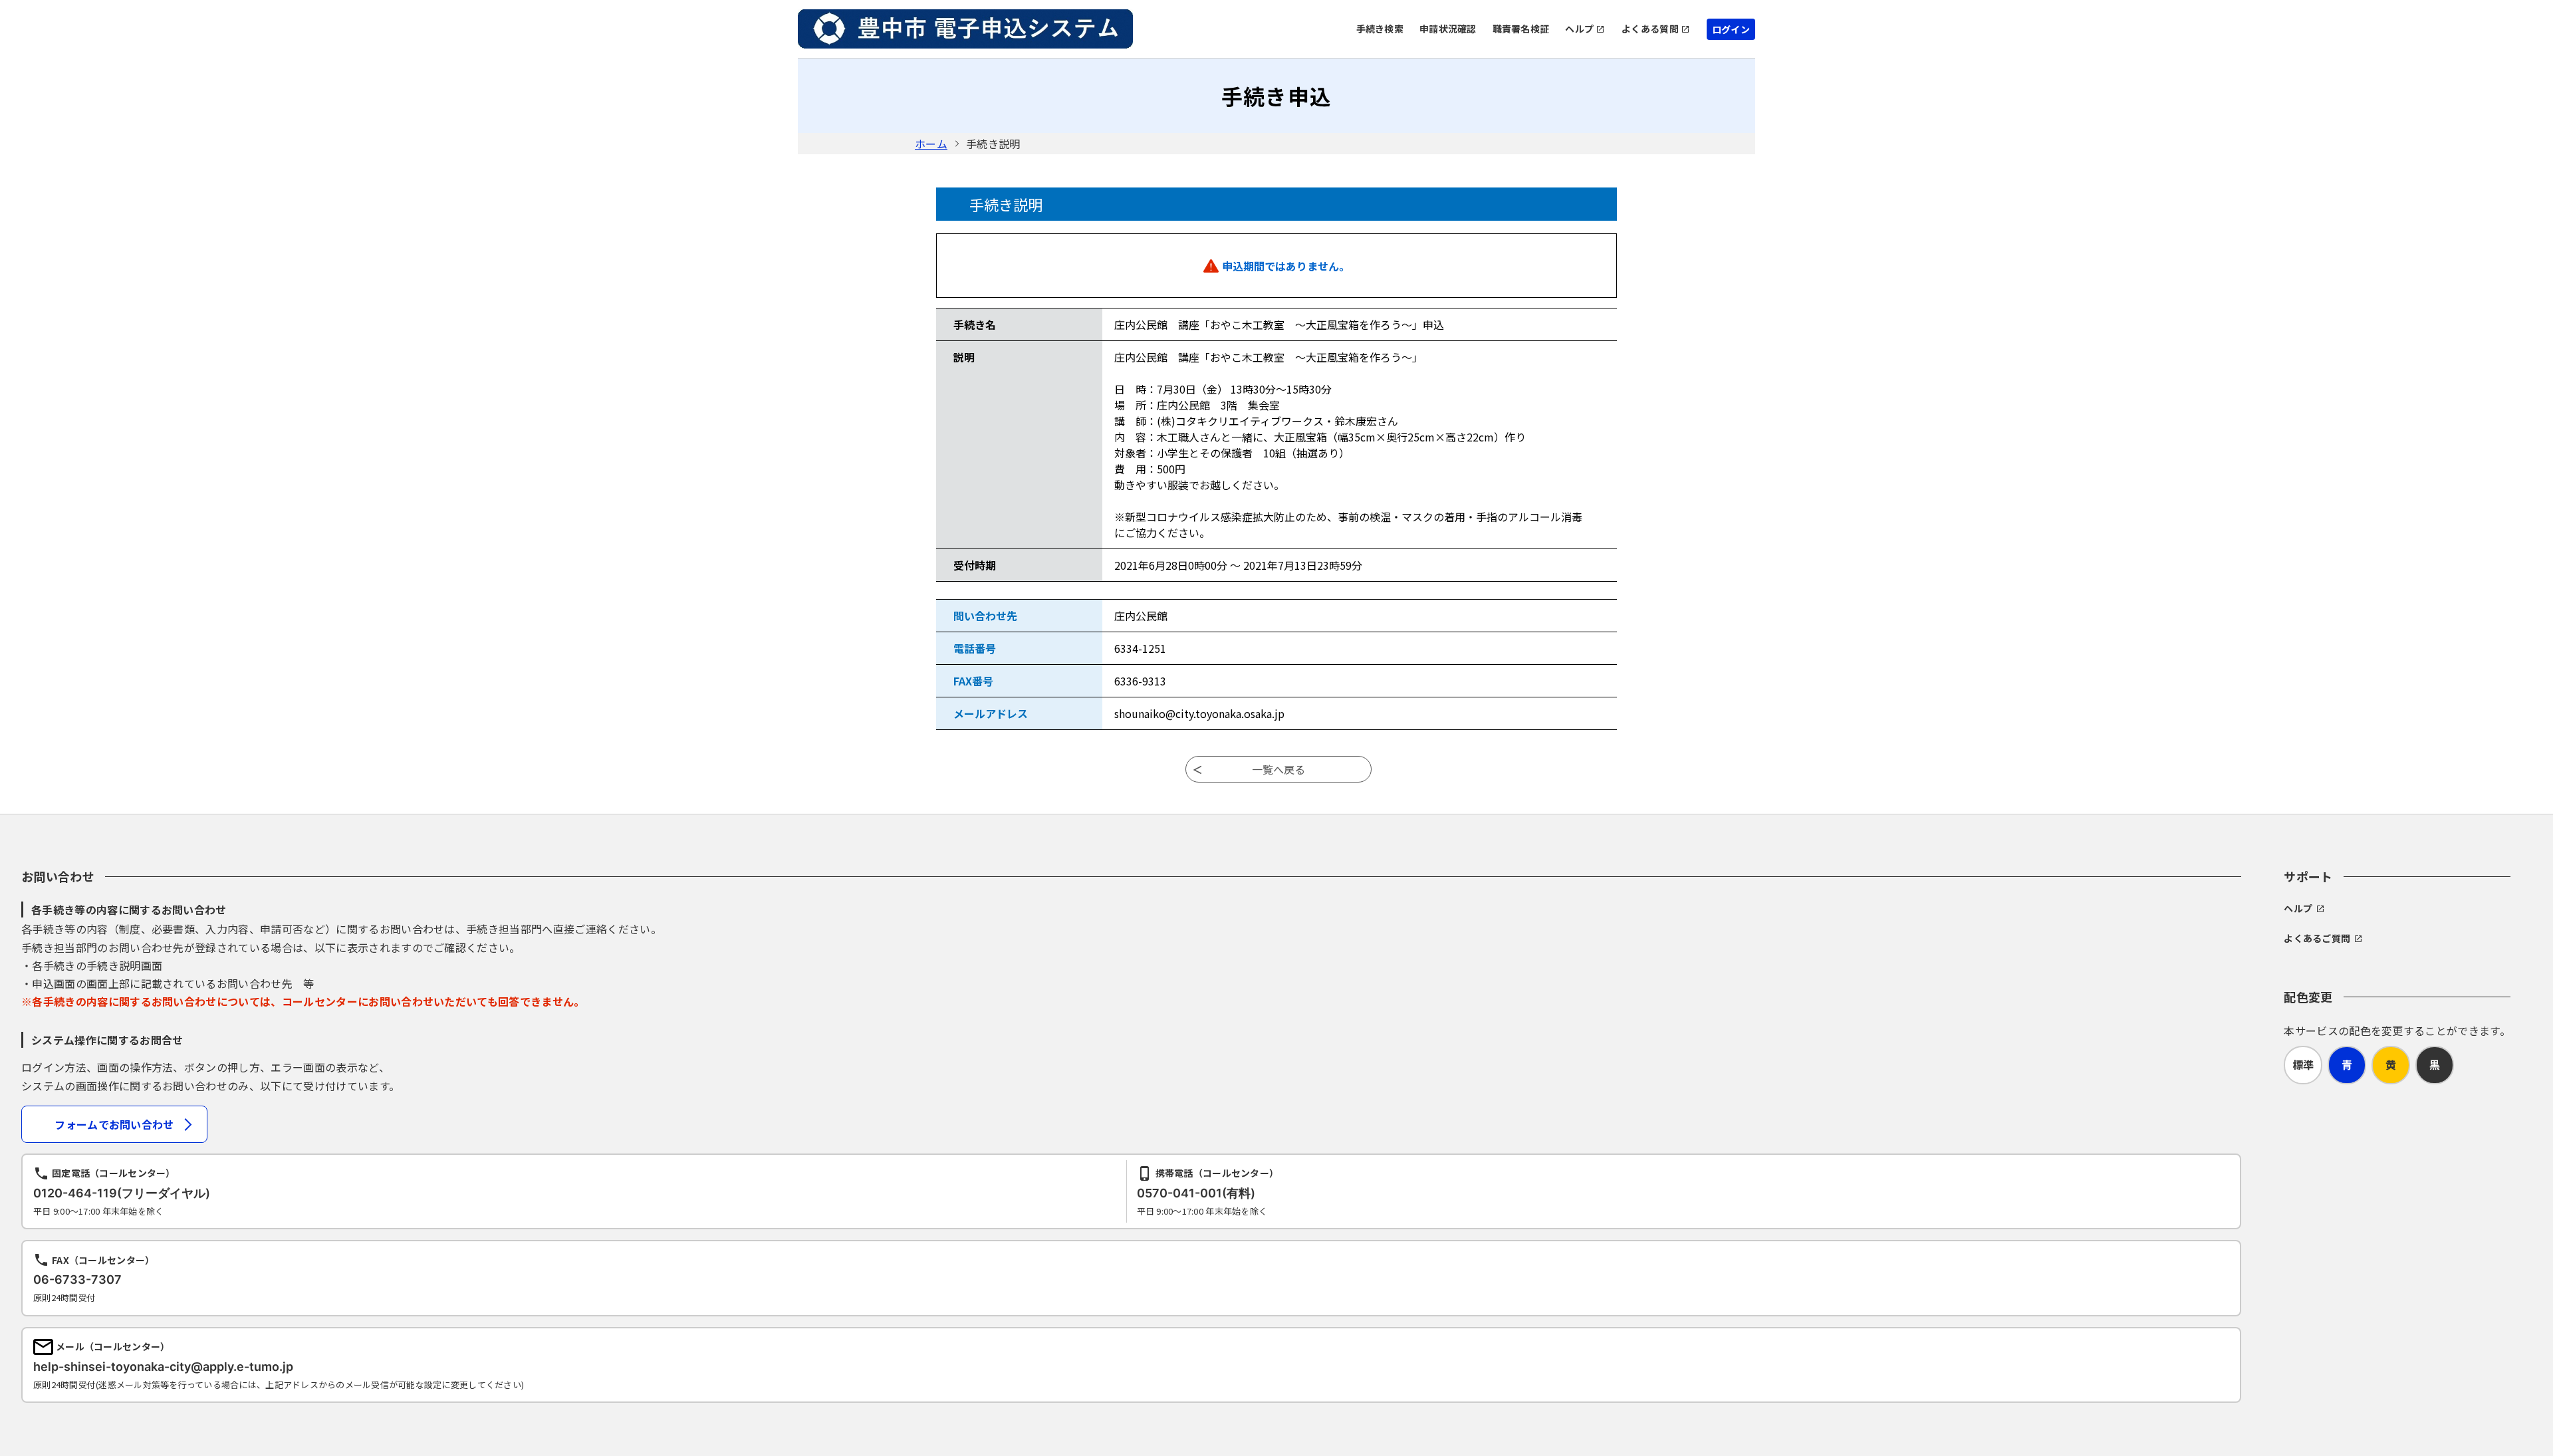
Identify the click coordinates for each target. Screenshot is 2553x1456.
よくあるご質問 (2317, 938)
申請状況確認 (1448, 29)
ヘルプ (1579, 29)
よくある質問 (1650, 29)
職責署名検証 (1521, 29)
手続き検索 (1380, 29)
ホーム (931, 144)
